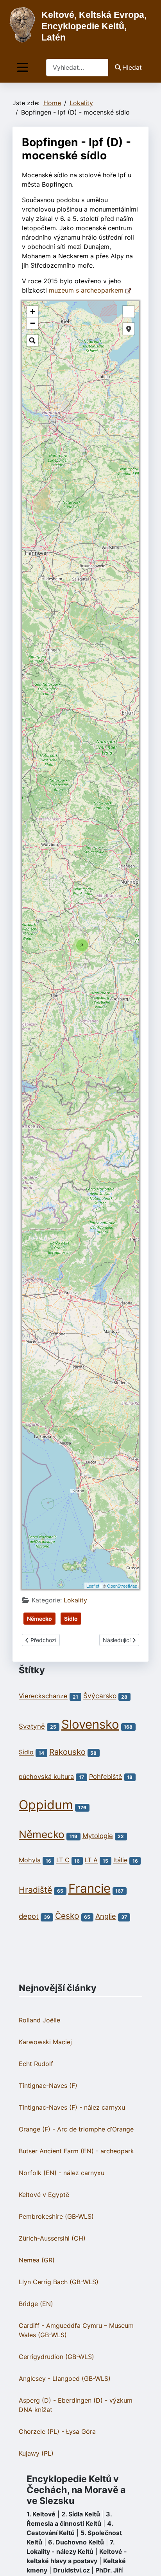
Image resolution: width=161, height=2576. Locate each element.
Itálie (120, 1860)
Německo (39, 1619)
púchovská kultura (46, 1777)
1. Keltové (41, 2514)
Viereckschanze (43, 1696)
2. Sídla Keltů (81, 2514)
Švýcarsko (100, 1696)
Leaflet (93, 1586)
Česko (67, 1916)
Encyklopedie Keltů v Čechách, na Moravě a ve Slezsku (76, 2490)
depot (29, 1916)
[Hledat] (32, 341)
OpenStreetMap (122, 1586)
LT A (91, 1860)
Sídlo (71, 1619)
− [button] (33, 323)
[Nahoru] (147, 2562)
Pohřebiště (106, 1777)
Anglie (106, 1916)
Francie (89, 1888)
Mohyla (30, 1860)
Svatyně (32, 1726)
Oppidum (46, 1805)
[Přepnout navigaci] (23, 68)
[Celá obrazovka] (129, 312)
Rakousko (67, 1752)
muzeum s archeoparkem (87, 290)
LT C (63, 1860)
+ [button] (33, 311)
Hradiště (35, 1890)
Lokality (75, 1600)
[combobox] (77, 68)
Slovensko (90, 1724)
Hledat (132, 67)
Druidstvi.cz (72, 2570)
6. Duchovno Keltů (76, 2542)
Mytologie (98, 1836)
